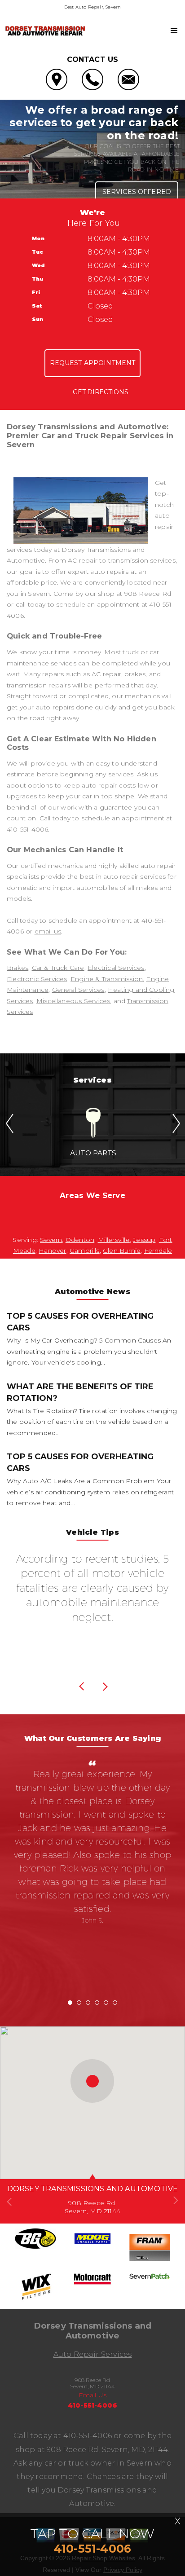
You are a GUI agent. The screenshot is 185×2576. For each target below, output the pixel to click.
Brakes (18, 968)
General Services (78, 990)
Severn (51, 1240)
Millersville (114, 1240)
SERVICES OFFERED (137, 192)
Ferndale (158, 1251)
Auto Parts (93, 1153)
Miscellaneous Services (73, 1001)
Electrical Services (116, 968)
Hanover (52, 1251)
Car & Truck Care (58, 968)
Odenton (80, 1240)
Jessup (144, 1240)
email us (48, 931)
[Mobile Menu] (174, 31)
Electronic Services (37, 979)
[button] (92, 2081)
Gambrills (85, 1251)
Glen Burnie (122, 1251)
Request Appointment (93, 363)
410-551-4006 (27, 829)
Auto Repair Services (93, 2354)
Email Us (93, 2395)
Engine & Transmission (107, 979)
